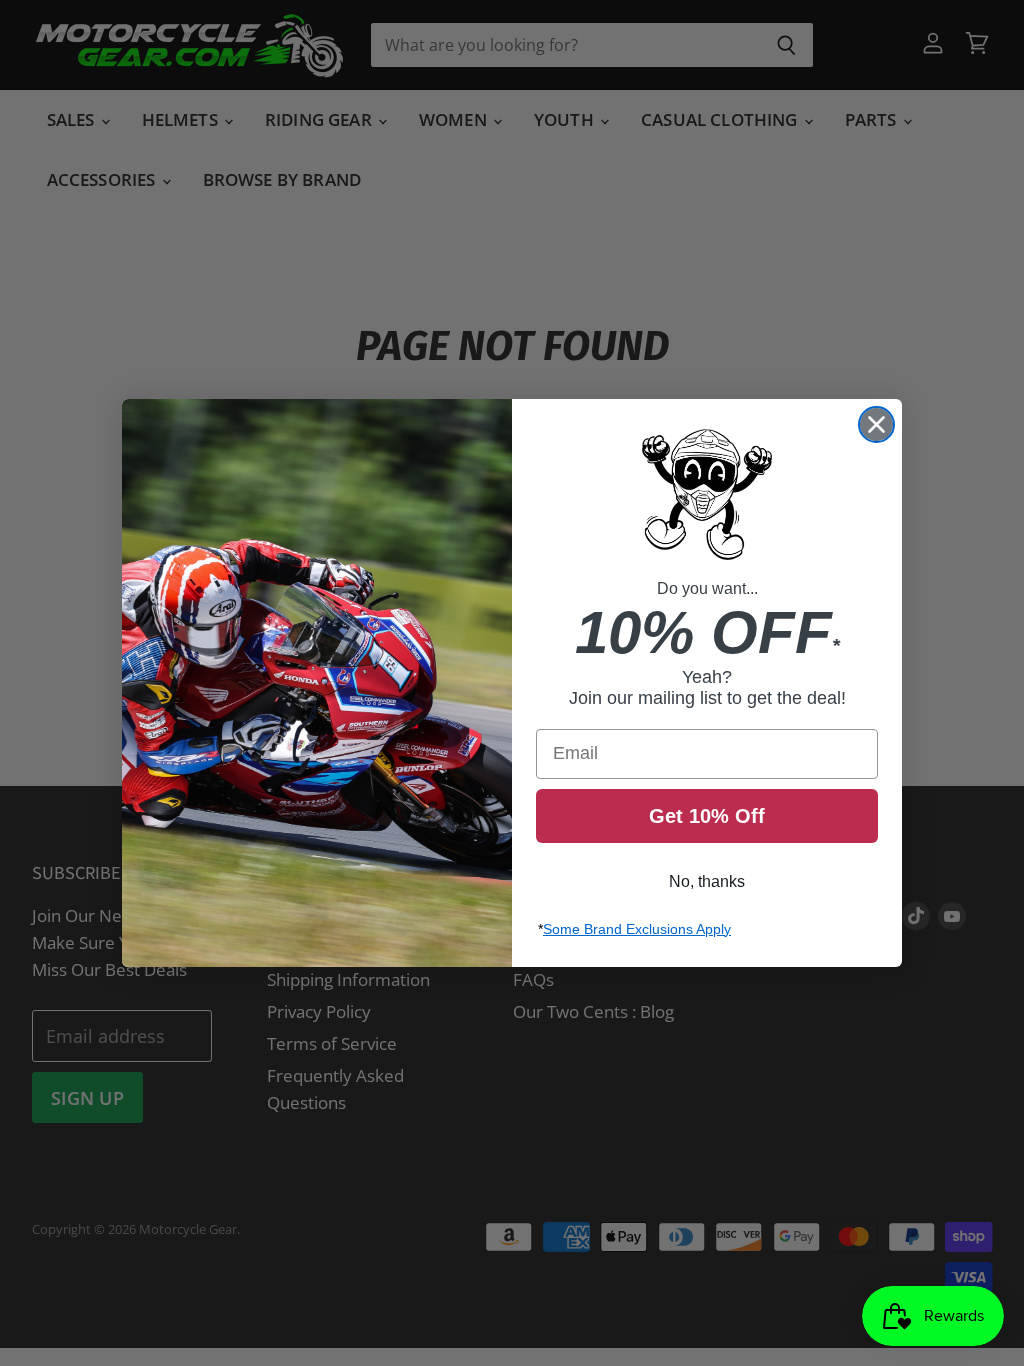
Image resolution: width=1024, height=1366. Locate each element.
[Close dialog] (876, 424)
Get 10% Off (707, 816)
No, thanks (707, 881)
